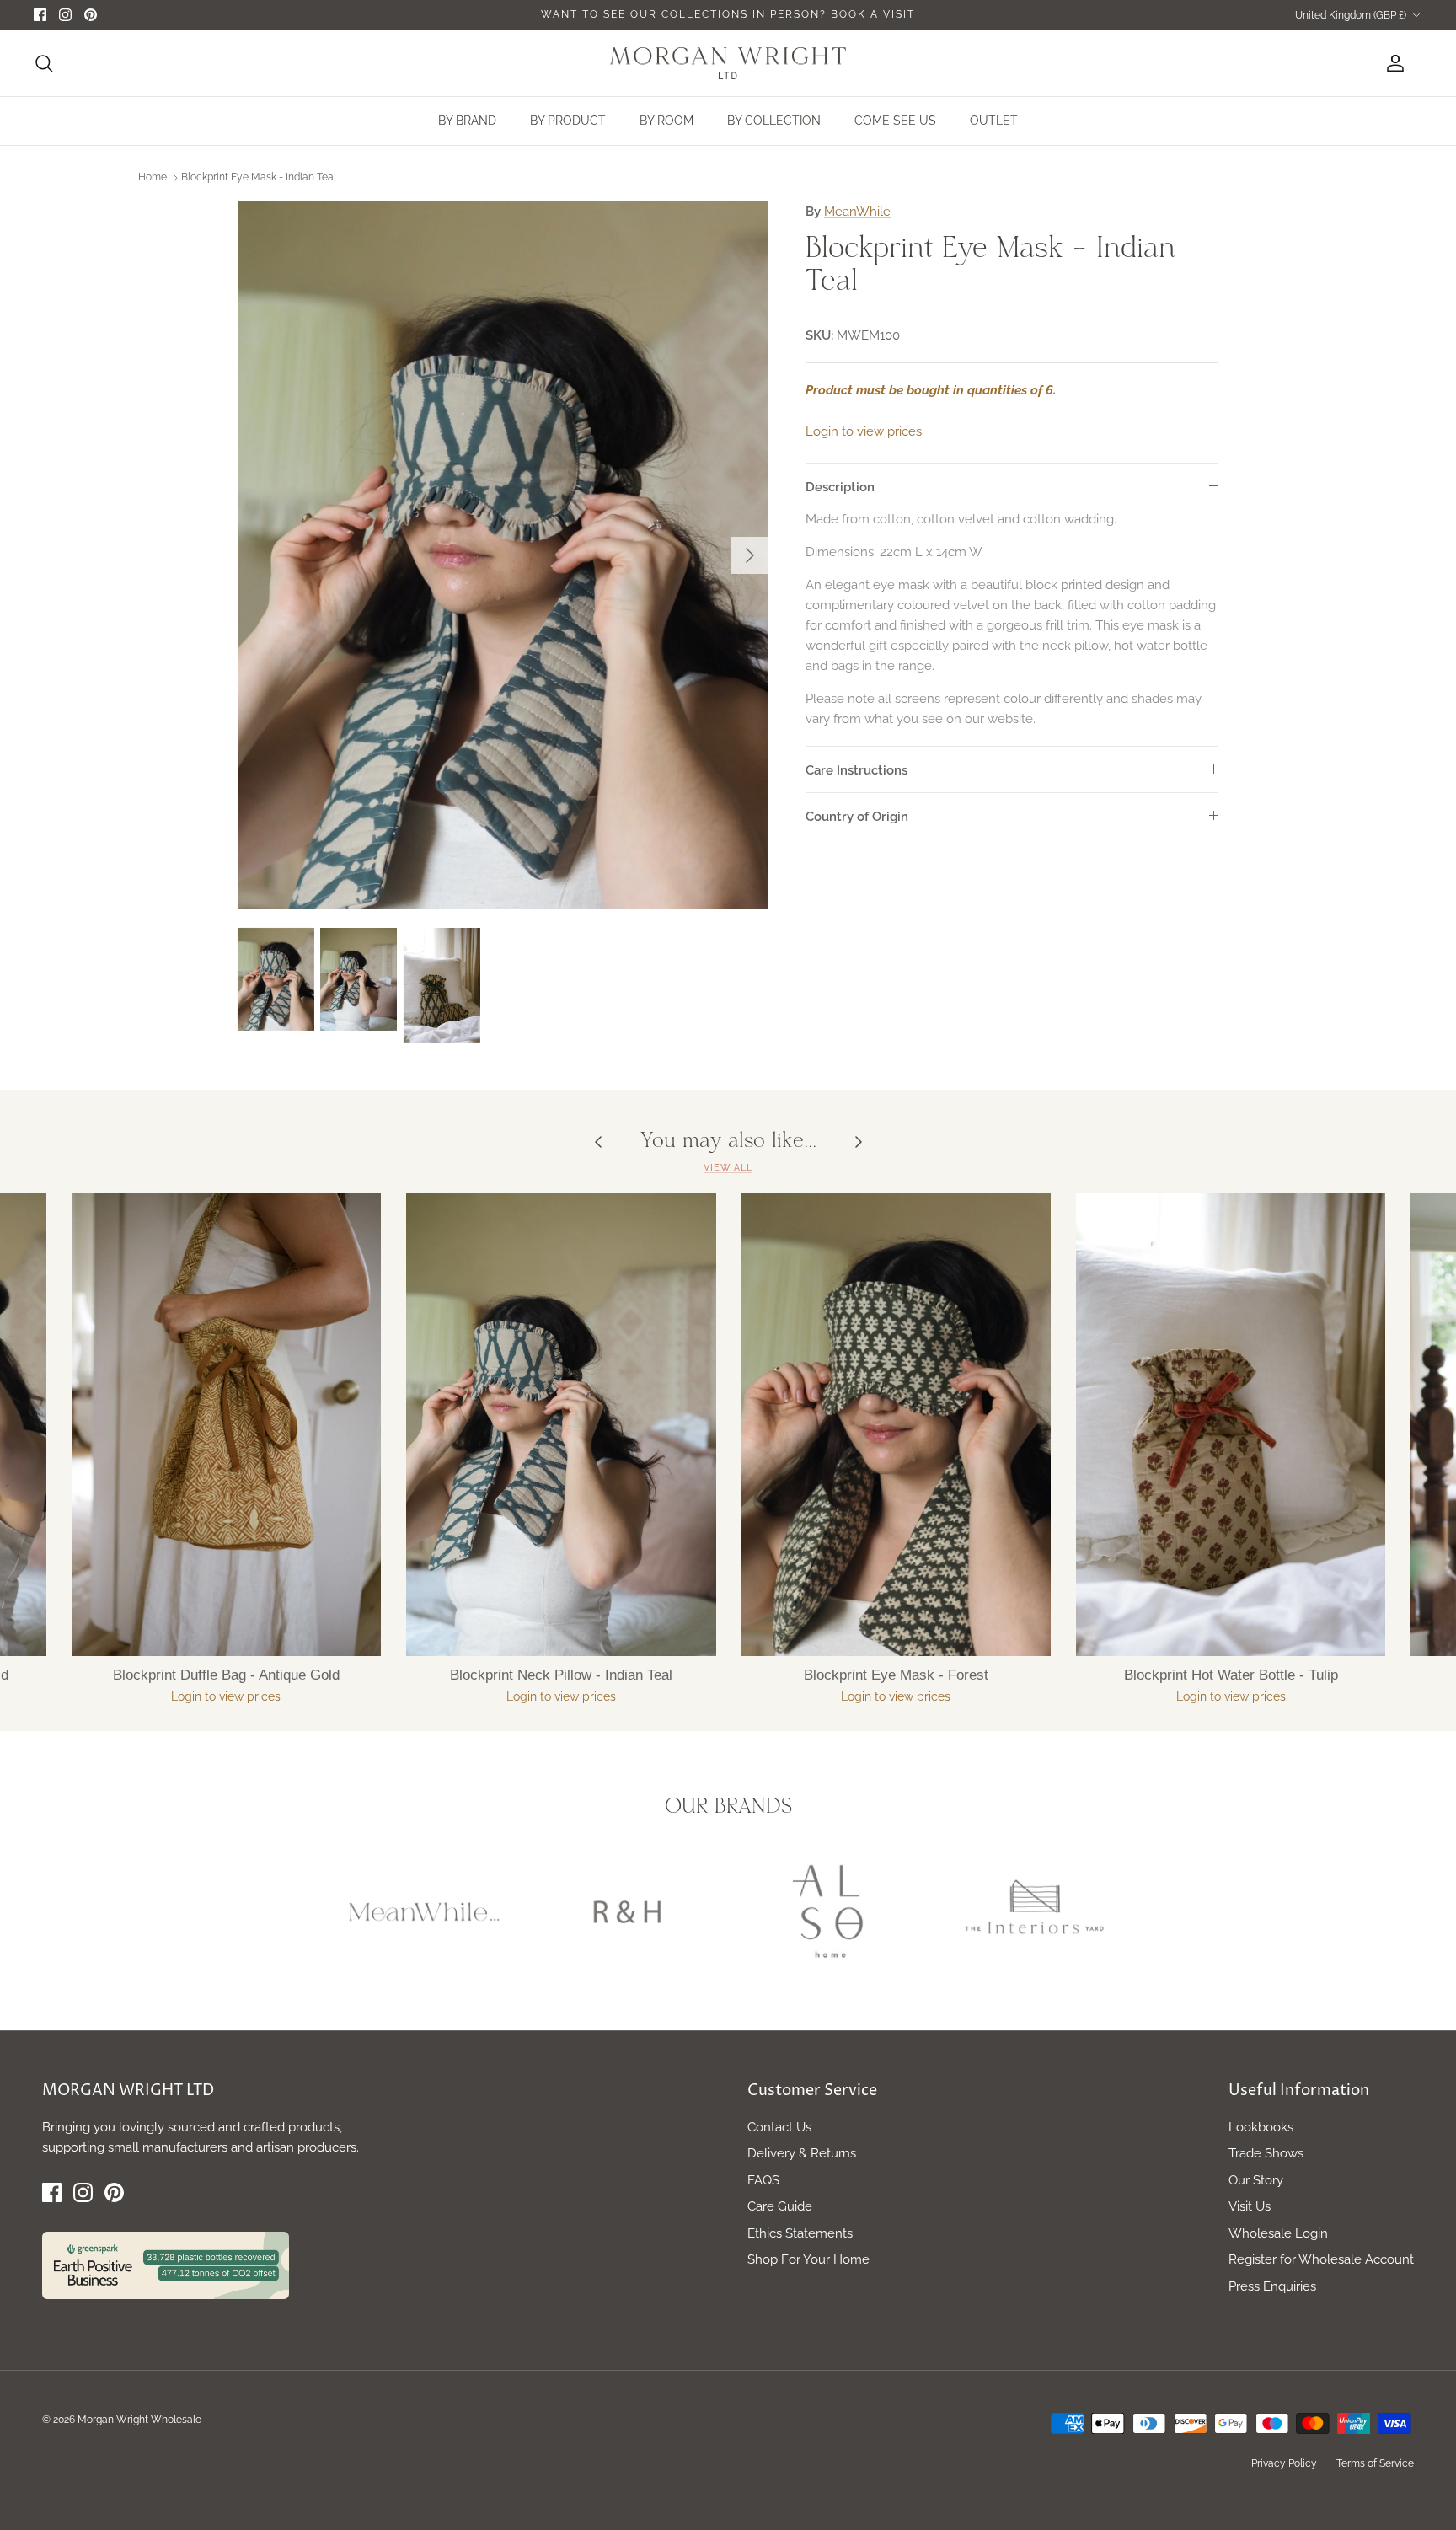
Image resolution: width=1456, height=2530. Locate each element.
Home (153, 177)
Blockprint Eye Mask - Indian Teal (259, 177)
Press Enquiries (1272, 2286)
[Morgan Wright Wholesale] (728, 64)
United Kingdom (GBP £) (1351, 15)
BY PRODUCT (568, 121)
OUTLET (994, 121)
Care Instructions (856, 770)
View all (728, 1167)
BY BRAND (467, 121)
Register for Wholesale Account (1321, 2259)
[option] (503, 555)
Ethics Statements (800, 2233)
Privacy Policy (1284, 2463)
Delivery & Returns (802, 2153)
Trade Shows (1266, 2153)
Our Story (1256, 2180)
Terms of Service (1375, 2463)
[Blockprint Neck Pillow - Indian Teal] (561, 1424)
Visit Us (1250, 2206)
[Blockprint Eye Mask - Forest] (896, 1424)
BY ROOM (666, 121)
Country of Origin (857, 817)
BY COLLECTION (774, 121)
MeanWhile (857, 212)
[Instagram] (65, 15)
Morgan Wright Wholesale (139, 2420)
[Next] (750, 555)
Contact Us (779, 2127)
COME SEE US (895, 121)
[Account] (1392, 63)
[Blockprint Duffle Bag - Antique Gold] (226, 1424)
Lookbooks (1261, 2127)
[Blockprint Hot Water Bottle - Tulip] (1231, 1424)
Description (840, 487)
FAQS (763, 2180)
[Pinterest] (91, 15)
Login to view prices (864, 431)
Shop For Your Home (808, 2259)
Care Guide (780, 2206)
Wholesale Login (1278, 2233)
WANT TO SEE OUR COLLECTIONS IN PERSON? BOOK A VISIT (728, 14)
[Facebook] (40, 15)
